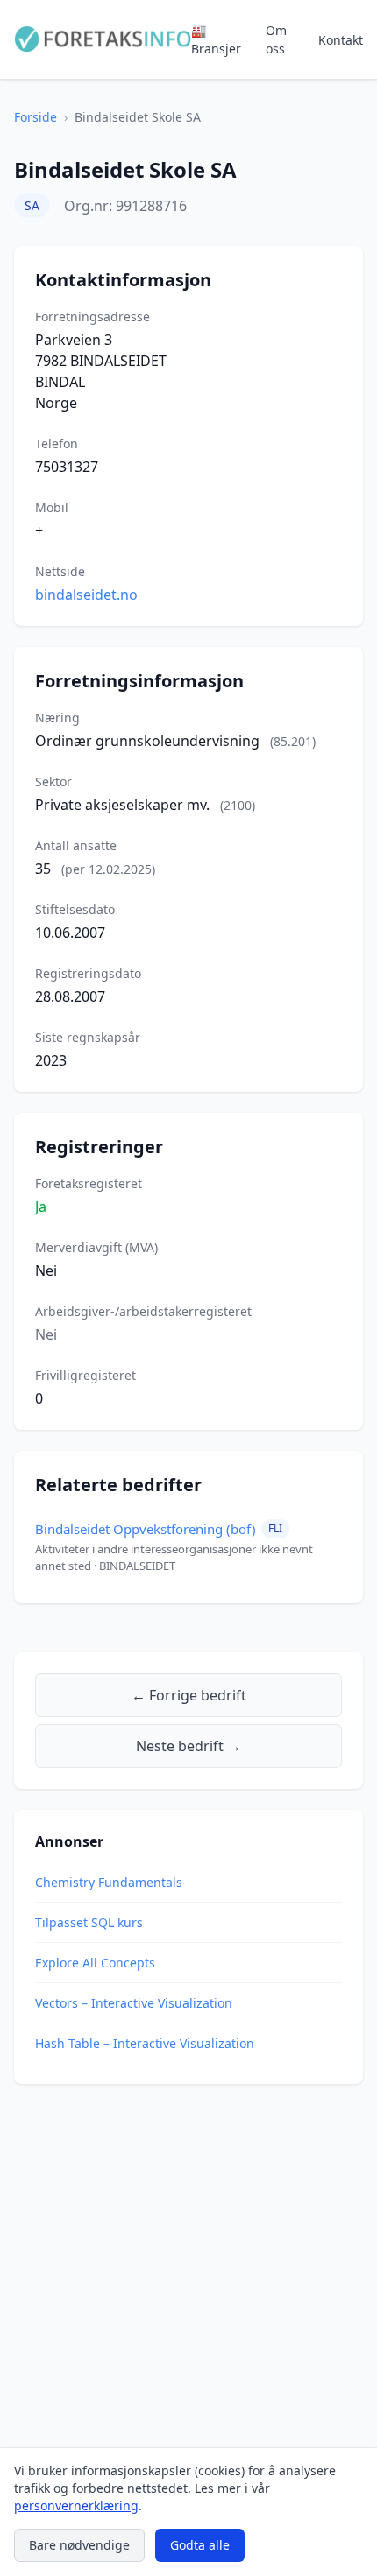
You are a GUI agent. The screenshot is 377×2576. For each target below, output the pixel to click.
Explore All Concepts (95, 1963)
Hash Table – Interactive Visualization (145, 2043)
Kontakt (341, 40)
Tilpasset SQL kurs (89, 1922)
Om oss (276, 39)
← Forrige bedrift (189, 1695)
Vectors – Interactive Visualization (134, 2003)
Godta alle (200, 2545)
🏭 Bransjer (216, 39)
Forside (36, 117)
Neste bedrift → (188, 1746)
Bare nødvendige (79, 2545)
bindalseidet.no (86, 595)
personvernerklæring (76, 2506)
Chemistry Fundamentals (109, 1882)
